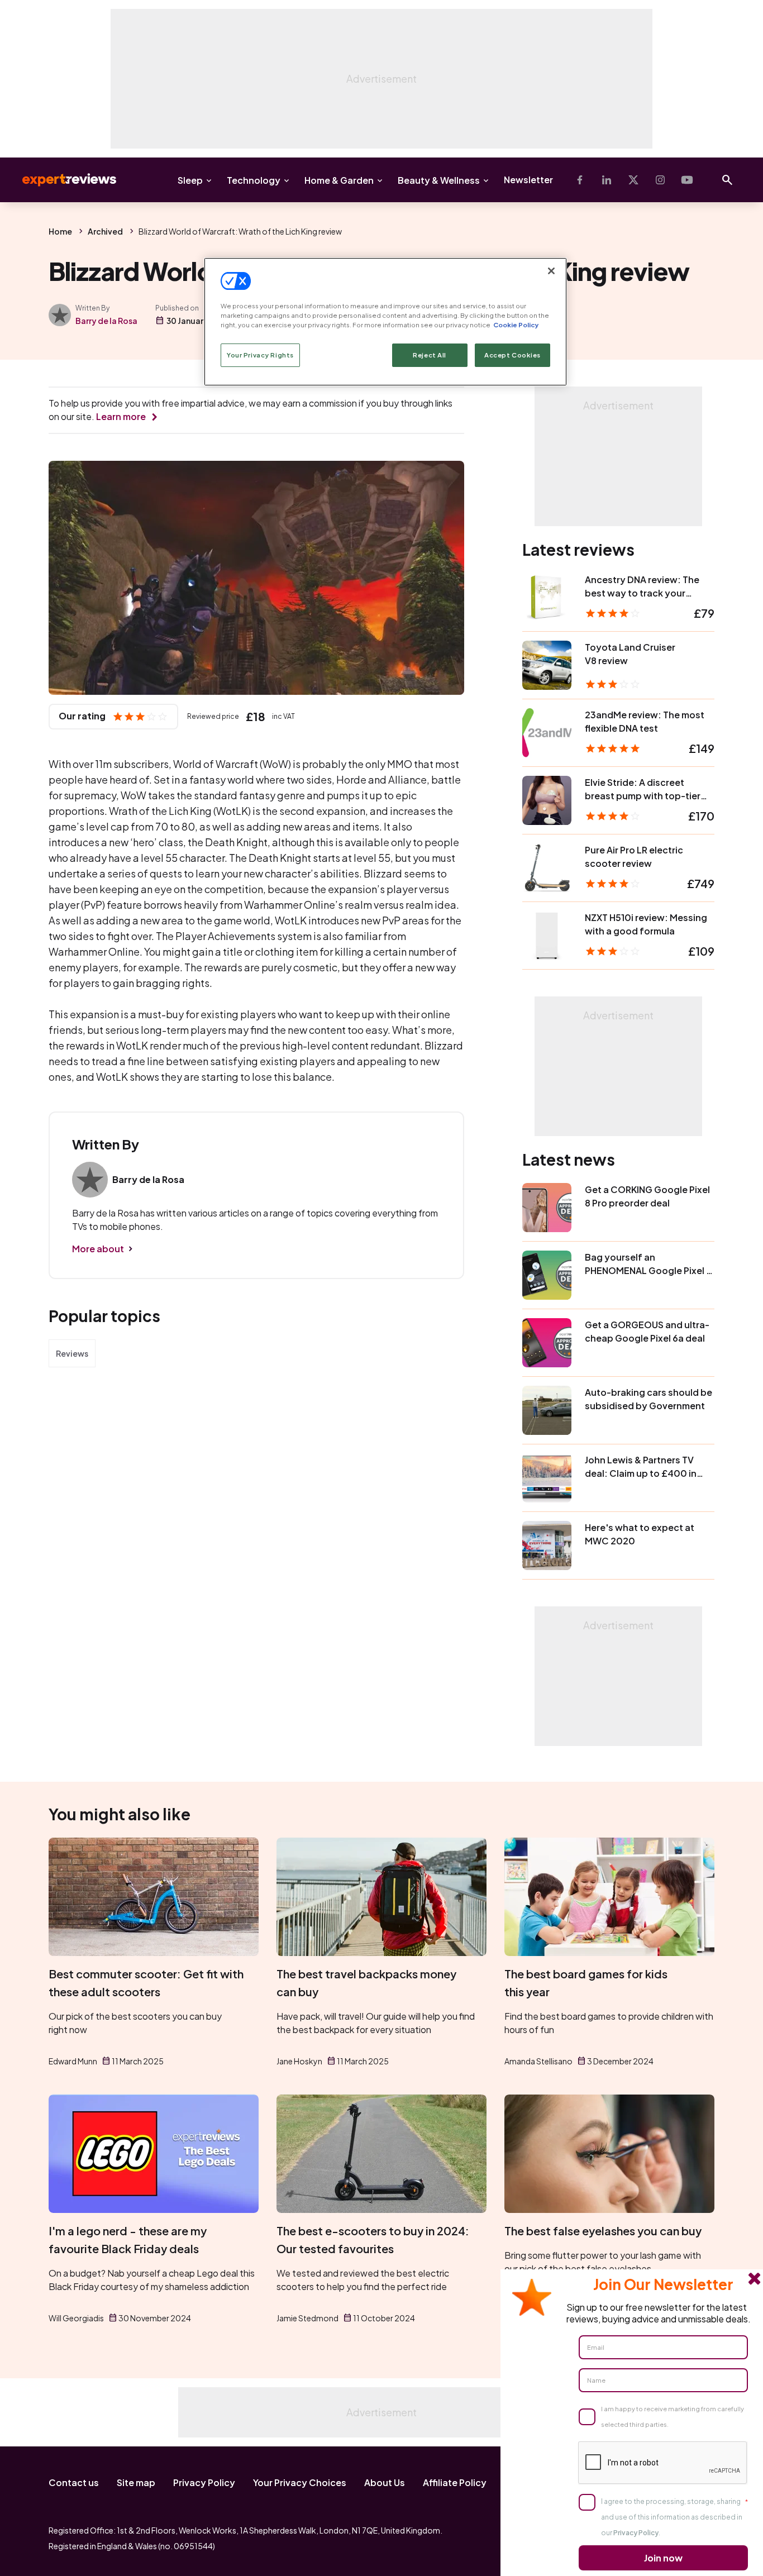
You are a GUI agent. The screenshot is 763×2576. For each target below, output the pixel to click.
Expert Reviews (60, 180)
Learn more (121, 416)
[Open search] (727, 180)
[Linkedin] (607, 180)
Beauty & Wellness (439, 180)
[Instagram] (660, 180)
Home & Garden (339, 180)
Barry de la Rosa (106, 321)
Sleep (190, 180)
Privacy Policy (204, 2482)
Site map (136, 2482)
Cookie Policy (516, 325)
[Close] (551, 271)
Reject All (430, 355)
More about (98, 1249)
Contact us (74, 2482)
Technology (254, 180)
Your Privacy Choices (300, 2482)
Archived (105, 231)
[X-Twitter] (633, 180)
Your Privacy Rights (260, 355)
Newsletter (528, 180)
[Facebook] (580, 180)
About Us (385, 2482)
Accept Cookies (512, 355)
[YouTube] (687, 180)
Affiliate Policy (455, 2482)
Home (60, 231)
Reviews (72, 1353)
